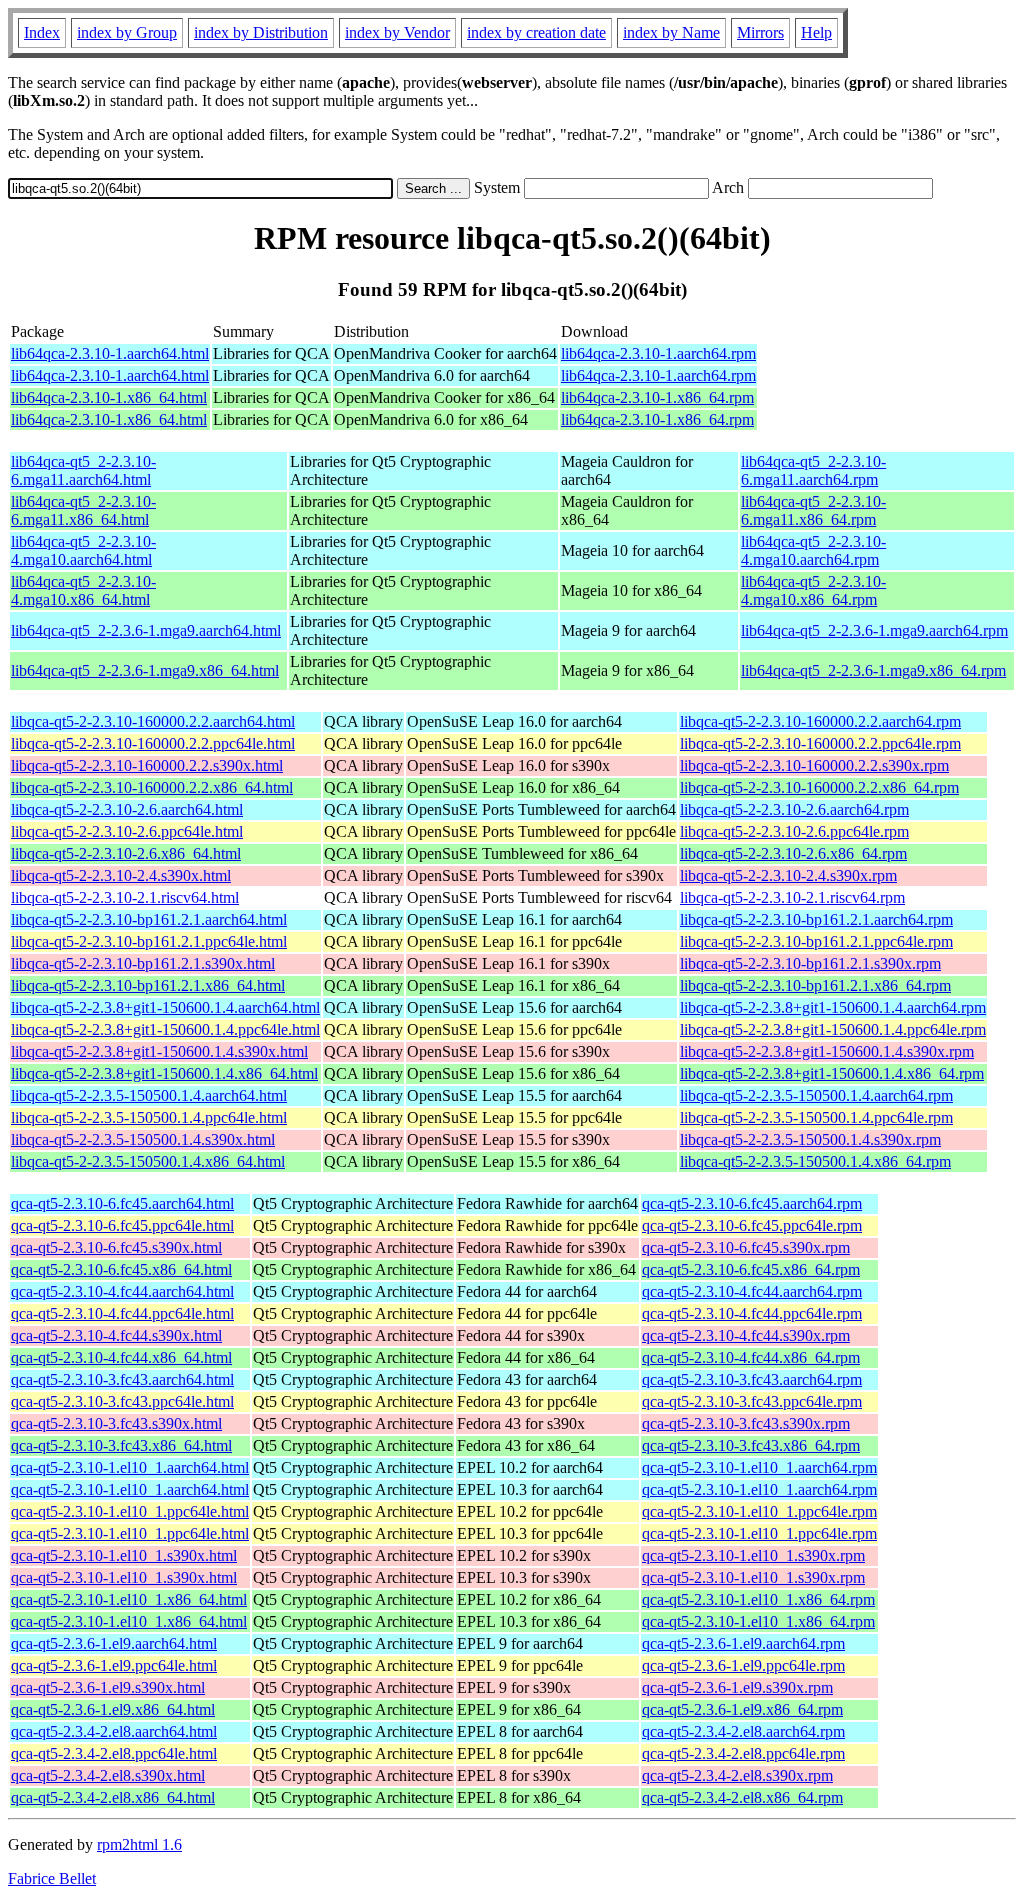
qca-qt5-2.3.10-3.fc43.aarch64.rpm (752, 1379)
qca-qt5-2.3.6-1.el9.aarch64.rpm (743, 1643)
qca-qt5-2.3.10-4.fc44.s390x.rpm (746, 1335)
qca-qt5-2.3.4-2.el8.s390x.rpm (737, 1775)
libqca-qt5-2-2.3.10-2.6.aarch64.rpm (794, 809)
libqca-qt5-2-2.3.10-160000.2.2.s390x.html (147, 765)
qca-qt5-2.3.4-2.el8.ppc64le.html (114, 1753)
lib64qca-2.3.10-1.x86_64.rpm (657, 397)
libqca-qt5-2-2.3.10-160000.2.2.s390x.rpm (814, 765)
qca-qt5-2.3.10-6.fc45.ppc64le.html (122, 1225)
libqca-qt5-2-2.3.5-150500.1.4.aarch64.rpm (816, 1095)
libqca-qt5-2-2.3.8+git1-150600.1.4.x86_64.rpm (832, 1073)
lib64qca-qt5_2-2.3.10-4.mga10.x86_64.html (83, 590)
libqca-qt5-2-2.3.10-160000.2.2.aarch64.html (153, 721)
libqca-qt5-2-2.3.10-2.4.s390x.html (121, 875)
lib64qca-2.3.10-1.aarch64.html (110, 353)
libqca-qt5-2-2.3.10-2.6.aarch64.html (127, 809)
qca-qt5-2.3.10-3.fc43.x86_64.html (121, 1445)
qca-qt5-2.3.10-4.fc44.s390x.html (116, 1335)
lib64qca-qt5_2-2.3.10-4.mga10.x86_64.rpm (813, 590)
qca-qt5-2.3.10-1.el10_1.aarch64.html (130, 1467)
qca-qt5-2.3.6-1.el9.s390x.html (108, 1687)
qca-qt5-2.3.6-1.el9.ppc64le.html (114, 1665)
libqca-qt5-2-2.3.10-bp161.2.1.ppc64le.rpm (816, 941)
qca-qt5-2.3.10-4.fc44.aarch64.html (122, 1291)
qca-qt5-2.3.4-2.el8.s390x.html (108, 1775)
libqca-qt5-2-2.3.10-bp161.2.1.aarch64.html (149, 919)
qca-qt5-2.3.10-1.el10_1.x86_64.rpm (758, 1599)
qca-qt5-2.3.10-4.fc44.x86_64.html (121, 1357)
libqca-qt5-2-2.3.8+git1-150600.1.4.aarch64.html (165, 1007)
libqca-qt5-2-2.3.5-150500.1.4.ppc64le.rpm (816, 1117)
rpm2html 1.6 (139, 1844)
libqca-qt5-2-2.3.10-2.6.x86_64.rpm (793, 853)
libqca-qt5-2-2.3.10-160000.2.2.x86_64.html (152, 787)
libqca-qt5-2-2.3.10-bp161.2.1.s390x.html (143, 963)
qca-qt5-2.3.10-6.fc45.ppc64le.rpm (752, 1225)
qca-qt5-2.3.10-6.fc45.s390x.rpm (746, 1247)
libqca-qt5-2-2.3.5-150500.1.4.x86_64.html (148, 1161)
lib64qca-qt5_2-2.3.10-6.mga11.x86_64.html (83, 510)
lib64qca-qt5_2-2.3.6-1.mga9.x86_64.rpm (873, 670)
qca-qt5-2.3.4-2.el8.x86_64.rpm (742, 1797)
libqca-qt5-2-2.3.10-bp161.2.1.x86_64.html (148, 985)
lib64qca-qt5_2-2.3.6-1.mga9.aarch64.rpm (874, 630)
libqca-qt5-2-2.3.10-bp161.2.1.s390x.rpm (810, 963)
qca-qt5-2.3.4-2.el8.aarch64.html (114, 1731)
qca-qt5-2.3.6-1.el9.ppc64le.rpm (743, 1665)
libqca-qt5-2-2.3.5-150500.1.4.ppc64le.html (149, 1117)
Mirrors (760, 32)
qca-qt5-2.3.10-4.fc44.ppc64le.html (122, 1313)
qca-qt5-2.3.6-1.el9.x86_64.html (113, 1709)
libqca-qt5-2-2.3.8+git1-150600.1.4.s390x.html (159, 1051)
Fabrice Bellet (52, 1878)
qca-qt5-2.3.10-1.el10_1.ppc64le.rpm (759, 1511)
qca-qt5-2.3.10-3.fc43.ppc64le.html (122, 1401)
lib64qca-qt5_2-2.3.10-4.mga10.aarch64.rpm (813, 550)
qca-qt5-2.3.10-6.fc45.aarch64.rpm (752, 1203)
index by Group (127, 32)
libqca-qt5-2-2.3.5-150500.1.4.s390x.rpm (810, 1139)
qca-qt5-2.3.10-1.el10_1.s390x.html (124, 1555)
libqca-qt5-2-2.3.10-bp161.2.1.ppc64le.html (149, 941)
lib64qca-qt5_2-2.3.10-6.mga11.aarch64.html (83, 470)
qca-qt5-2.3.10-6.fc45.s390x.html (116, 1247)
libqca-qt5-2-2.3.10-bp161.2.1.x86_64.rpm (815, 985)
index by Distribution (261, 32)
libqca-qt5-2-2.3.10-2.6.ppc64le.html (127, 831)
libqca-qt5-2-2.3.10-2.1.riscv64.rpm (792, 897)
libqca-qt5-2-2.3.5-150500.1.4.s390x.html (143, 1139)
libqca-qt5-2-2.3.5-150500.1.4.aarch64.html (149, 1095)
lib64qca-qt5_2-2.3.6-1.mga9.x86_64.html (145, 670)
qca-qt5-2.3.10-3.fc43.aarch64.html (122, 1379)
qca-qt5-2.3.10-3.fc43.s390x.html (116, 1423)
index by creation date (536, 32)
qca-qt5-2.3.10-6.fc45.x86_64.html (121, 1269)
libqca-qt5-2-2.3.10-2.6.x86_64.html (126, 853)
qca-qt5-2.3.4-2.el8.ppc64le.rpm (743, 1753)
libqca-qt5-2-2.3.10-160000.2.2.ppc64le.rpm (820, 743)
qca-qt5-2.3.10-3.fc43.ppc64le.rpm (752, 1401)
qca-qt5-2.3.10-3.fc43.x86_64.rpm (751, 1445)
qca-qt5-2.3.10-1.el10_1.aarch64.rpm (759, 1467)
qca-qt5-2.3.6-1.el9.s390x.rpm (737, 1687)
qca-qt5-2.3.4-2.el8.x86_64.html (113, 1797)
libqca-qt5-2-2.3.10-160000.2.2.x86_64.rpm (819, 787)
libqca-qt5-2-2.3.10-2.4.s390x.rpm (788, 875)
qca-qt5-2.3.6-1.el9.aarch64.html (114, 1643)
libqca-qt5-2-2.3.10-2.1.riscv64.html (125, 897)
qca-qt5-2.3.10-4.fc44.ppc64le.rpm (752, 1313)
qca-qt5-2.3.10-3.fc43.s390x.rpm (746, 1423)
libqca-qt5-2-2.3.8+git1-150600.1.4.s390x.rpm (827, 1051)
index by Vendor (397, 32)
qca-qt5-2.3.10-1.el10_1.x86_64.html (129, 1599)
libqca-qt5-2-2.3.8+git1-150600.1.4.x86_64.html (164, 1073)
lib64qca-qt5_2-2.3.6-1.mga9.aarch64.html (146, 630)
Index (42, 32)
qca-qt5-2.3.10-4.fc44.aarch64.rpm (752, 1291)
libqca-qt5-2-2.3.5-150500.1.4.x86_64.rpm (815, 1161)
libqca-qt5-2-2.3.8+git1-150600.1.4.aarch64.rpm (833, 1007)
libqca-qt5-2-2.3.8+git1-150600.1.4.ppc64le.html (165, 1029)
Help (816, 32)
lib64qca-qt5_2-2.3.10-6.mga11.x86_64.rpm (813, 510)
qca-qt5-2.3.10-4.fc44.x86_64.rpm (751, 1357)
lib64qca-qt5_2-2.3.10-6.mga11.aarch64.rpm (813, 470)
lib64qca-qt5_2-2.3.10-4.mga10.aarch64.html (83, 550)
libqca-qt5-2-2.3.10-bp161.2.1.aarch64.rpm (816, 919)
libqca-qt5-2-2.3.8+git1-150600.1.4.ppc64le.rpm (833, 1029)
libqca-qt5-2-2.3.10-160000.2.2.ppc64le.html (153, 743)
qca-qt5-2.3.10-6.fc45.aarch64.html (122, 1203)
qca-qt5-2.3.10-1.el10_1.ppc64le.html (130, 1511)
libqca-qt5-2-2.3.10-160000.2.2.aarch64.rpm (820, 721)
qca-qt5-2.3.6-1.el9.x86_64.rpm (742, 1709)
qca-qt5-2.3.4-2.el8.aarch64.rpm (743, 1731)
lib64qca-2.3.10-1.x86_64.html (109, 397)
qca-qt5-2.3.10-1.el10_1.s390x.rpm (753, 1555)
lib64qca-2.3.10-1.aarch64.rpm (658, 353)
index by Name (671, 32)
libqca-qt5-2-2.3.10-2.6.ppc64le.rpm (794, 831)
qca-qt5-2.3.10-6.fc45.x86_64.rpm (751, 1269)
